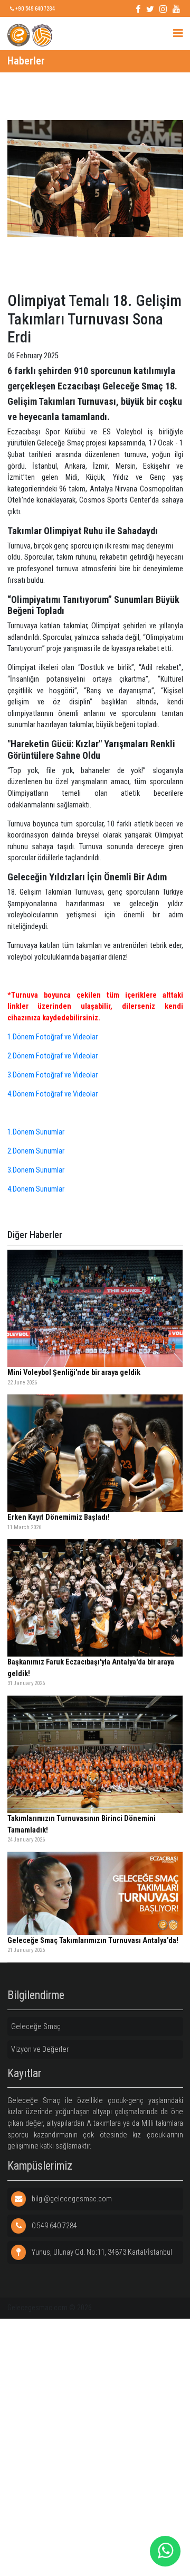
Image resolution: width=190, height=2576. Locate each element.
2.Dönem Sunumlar (36, 1151)
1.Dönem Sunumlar (36, 1132)
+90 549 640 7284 (35, 8)
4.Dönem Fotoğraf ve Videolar (53, 1094)
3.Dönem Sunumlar (36, 1170)
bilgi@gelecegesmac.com (71, 2199)
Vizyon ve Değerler (40, 2049)
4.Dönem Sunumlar (36, 1189)
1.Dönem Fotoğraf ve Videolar (53, 1037)
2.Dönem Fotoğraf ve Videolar (53, 1056)
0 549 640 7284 (54, 2226)
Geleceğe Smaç (36, 2027)
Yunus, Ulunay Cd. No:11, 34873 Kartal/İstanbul (101, 2252)
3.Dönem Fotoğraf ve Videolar (53, 1075)
